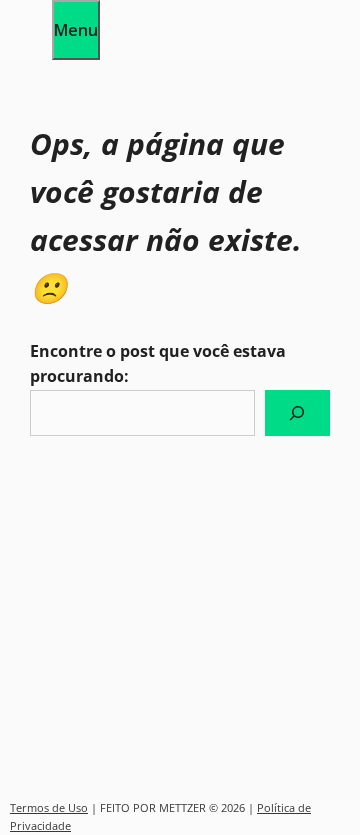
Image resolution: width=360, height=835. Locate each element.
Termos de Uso (49, 807)
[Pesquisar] (297, 413)
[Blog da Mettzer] (26, 46)
